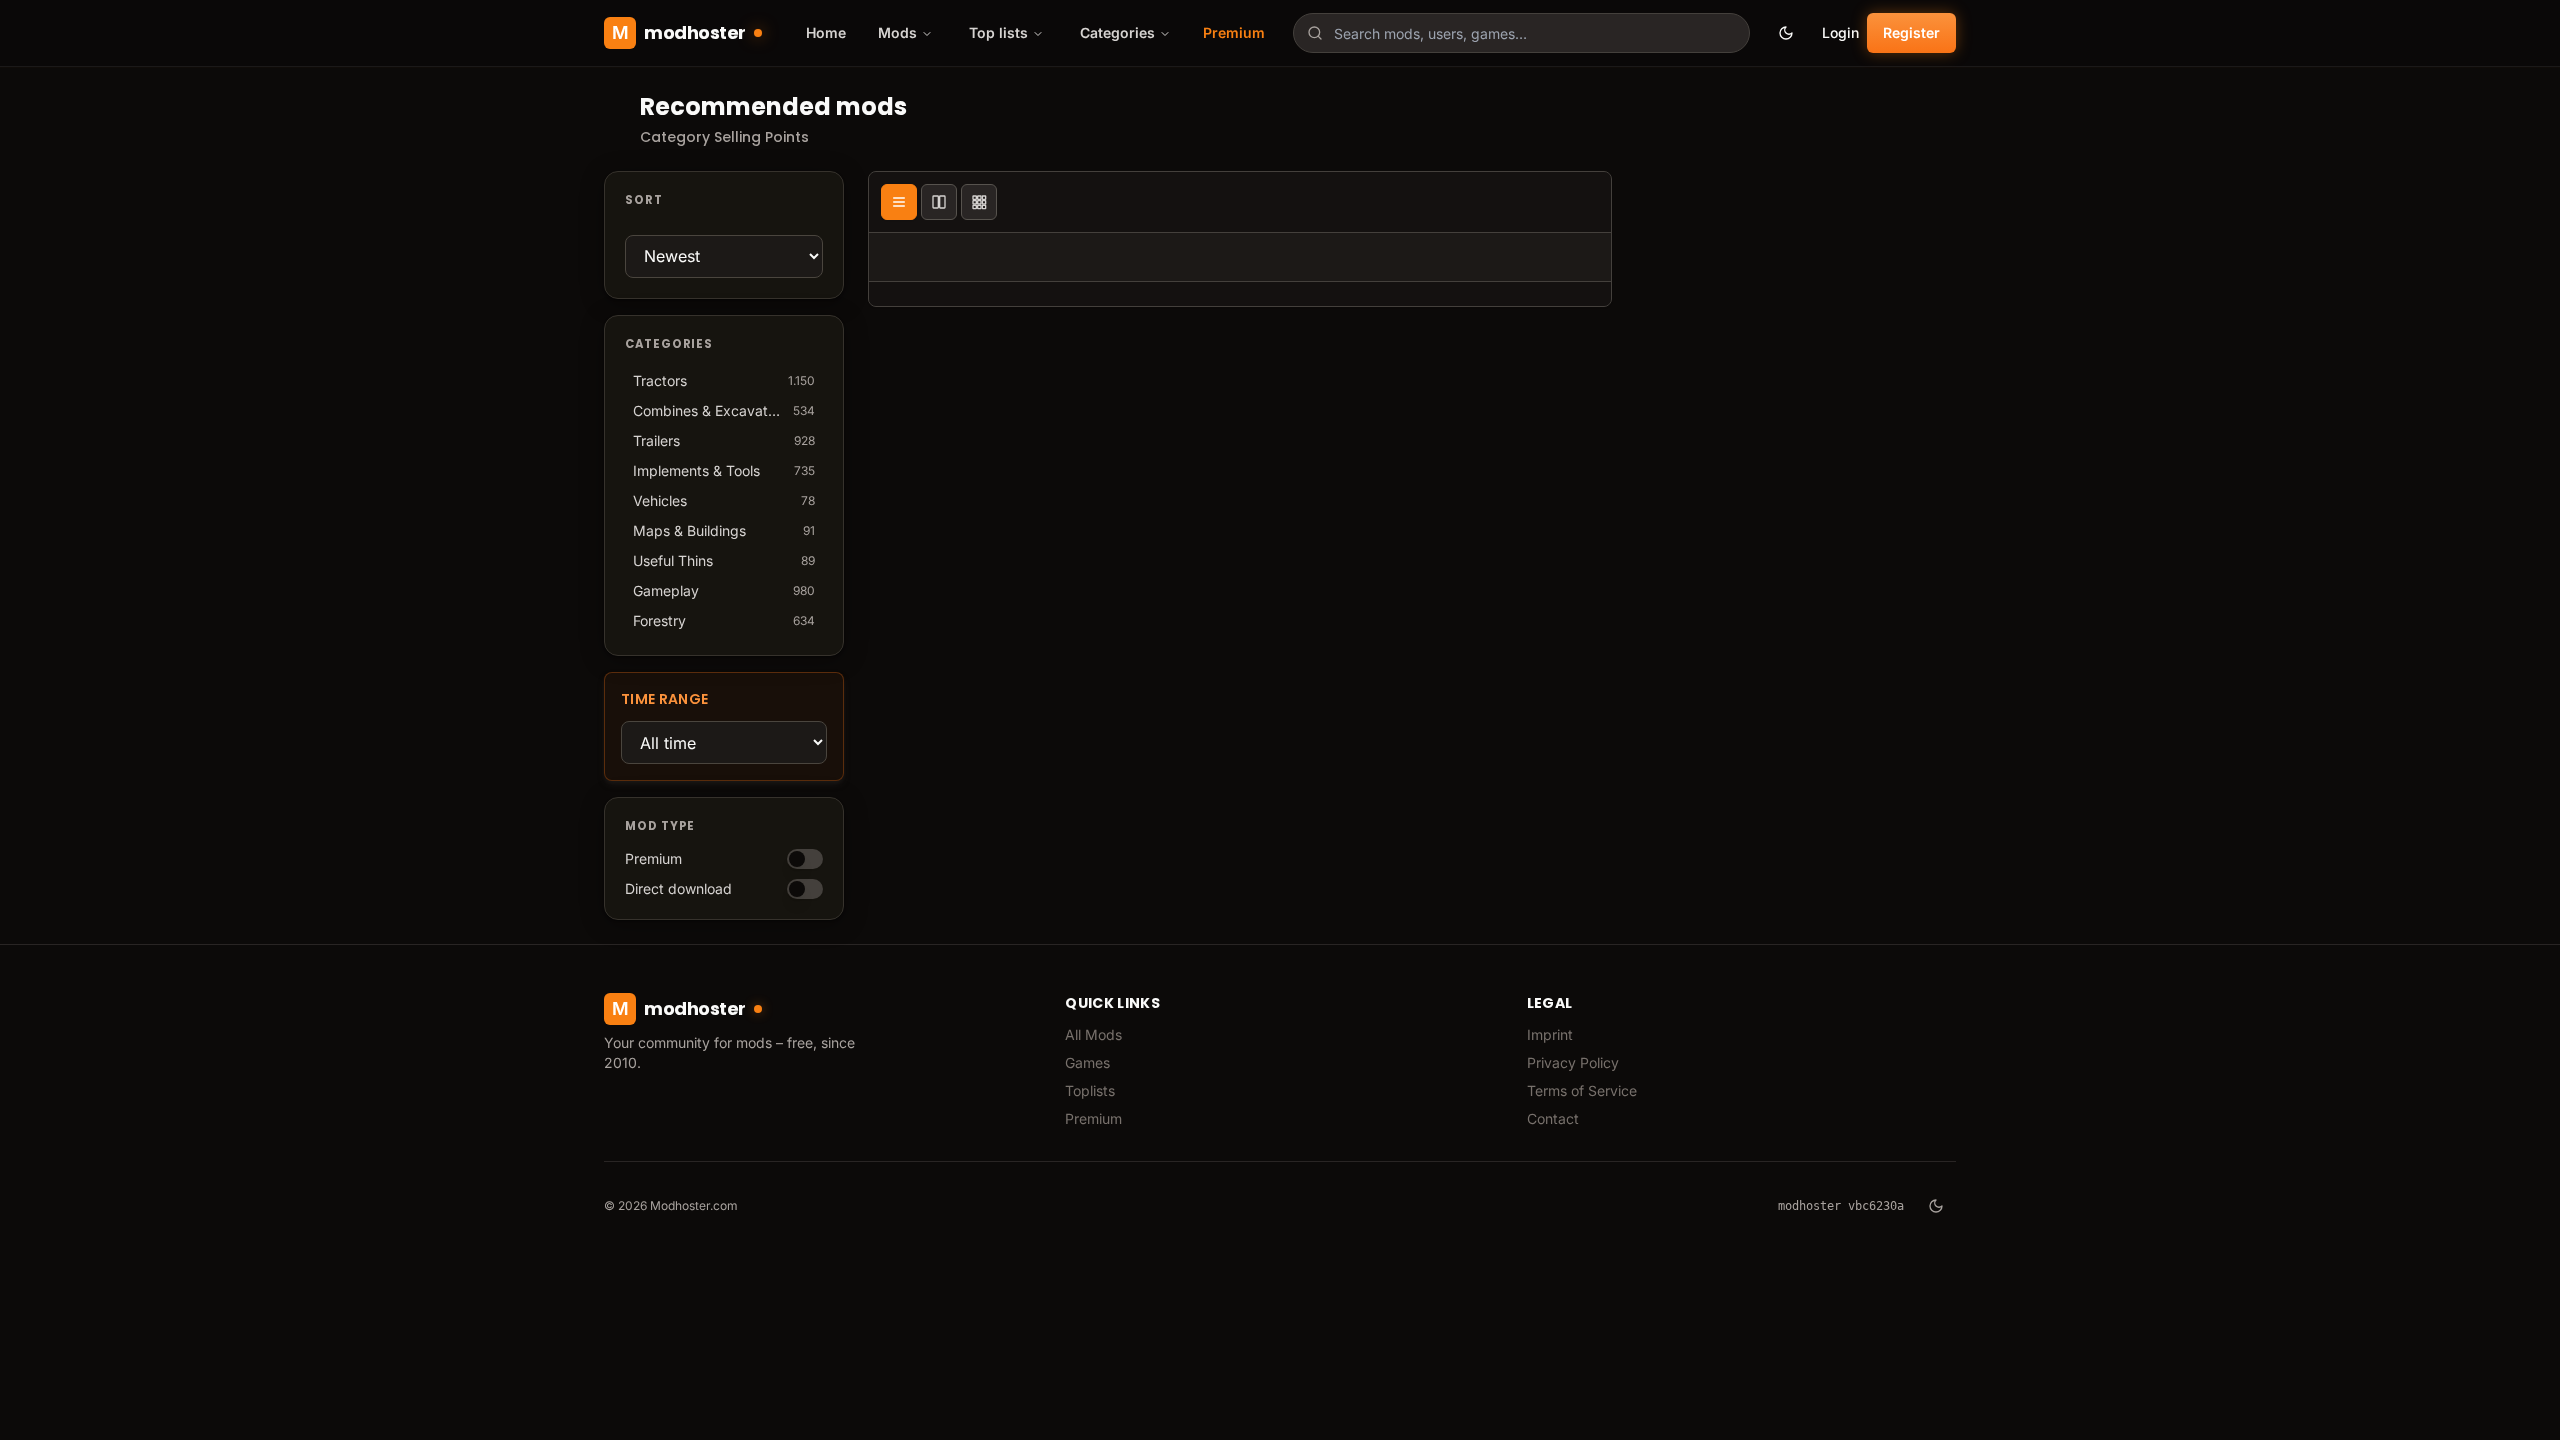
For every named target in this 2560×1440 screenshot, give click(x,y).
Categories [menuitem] (1117, 32)
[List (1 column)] (899, 202)
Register (1911, 32)
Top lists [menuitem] (998, 32)
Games (1087, 1062)
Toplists (1090, 1090)
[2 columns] (939, 202)
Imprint (1550, 1034)
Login (1840, 32)
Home (826, 32)
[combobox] (1521, 33)
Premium (1234, 32)
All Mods (1093, 1034)
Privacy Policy (1573, 1062)
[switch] (805, 859)
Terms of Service (1582, 1090)
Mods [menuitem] (897, 32)
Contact (1553, 1118)
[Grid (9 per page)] (979, 202)
